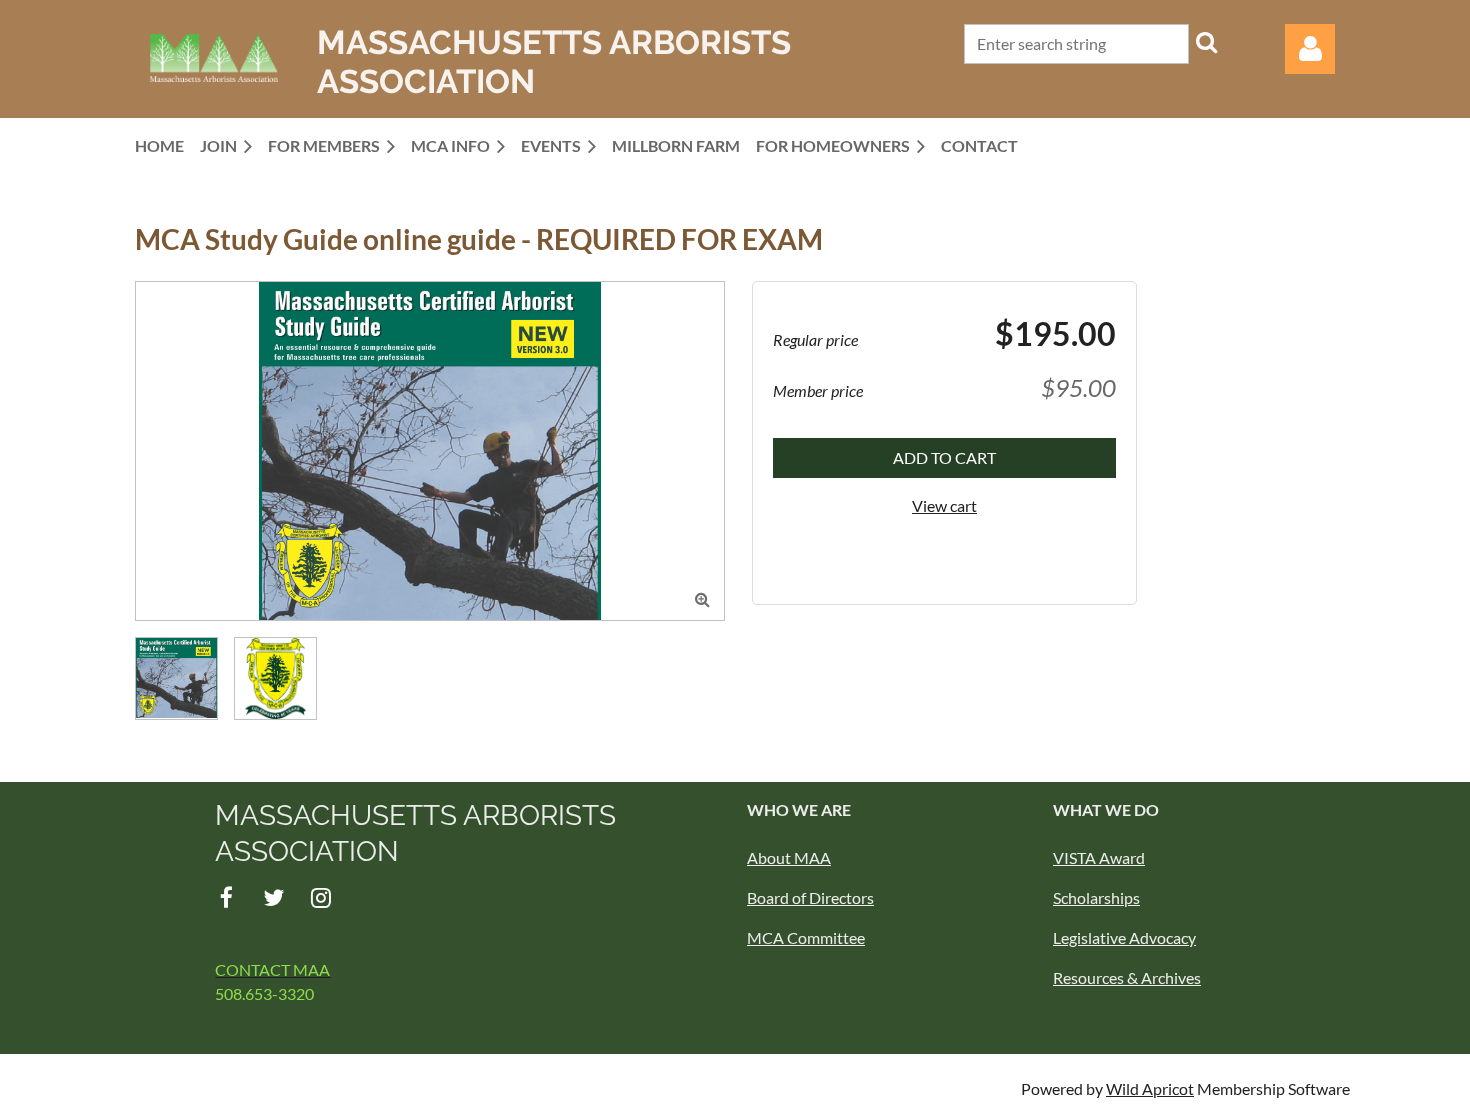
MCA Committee (806, 937)
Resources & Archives (1127, 977)
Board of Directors (810, 897)
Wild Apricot (1150, 1088)
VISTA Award (1099, 857)
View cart (944, 505)
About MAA (789, 857)
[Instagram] (320, 897)
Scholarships (1096, 897)
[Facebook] (226, 897)
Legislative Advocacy (1124, 937)
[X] (273, 897)
